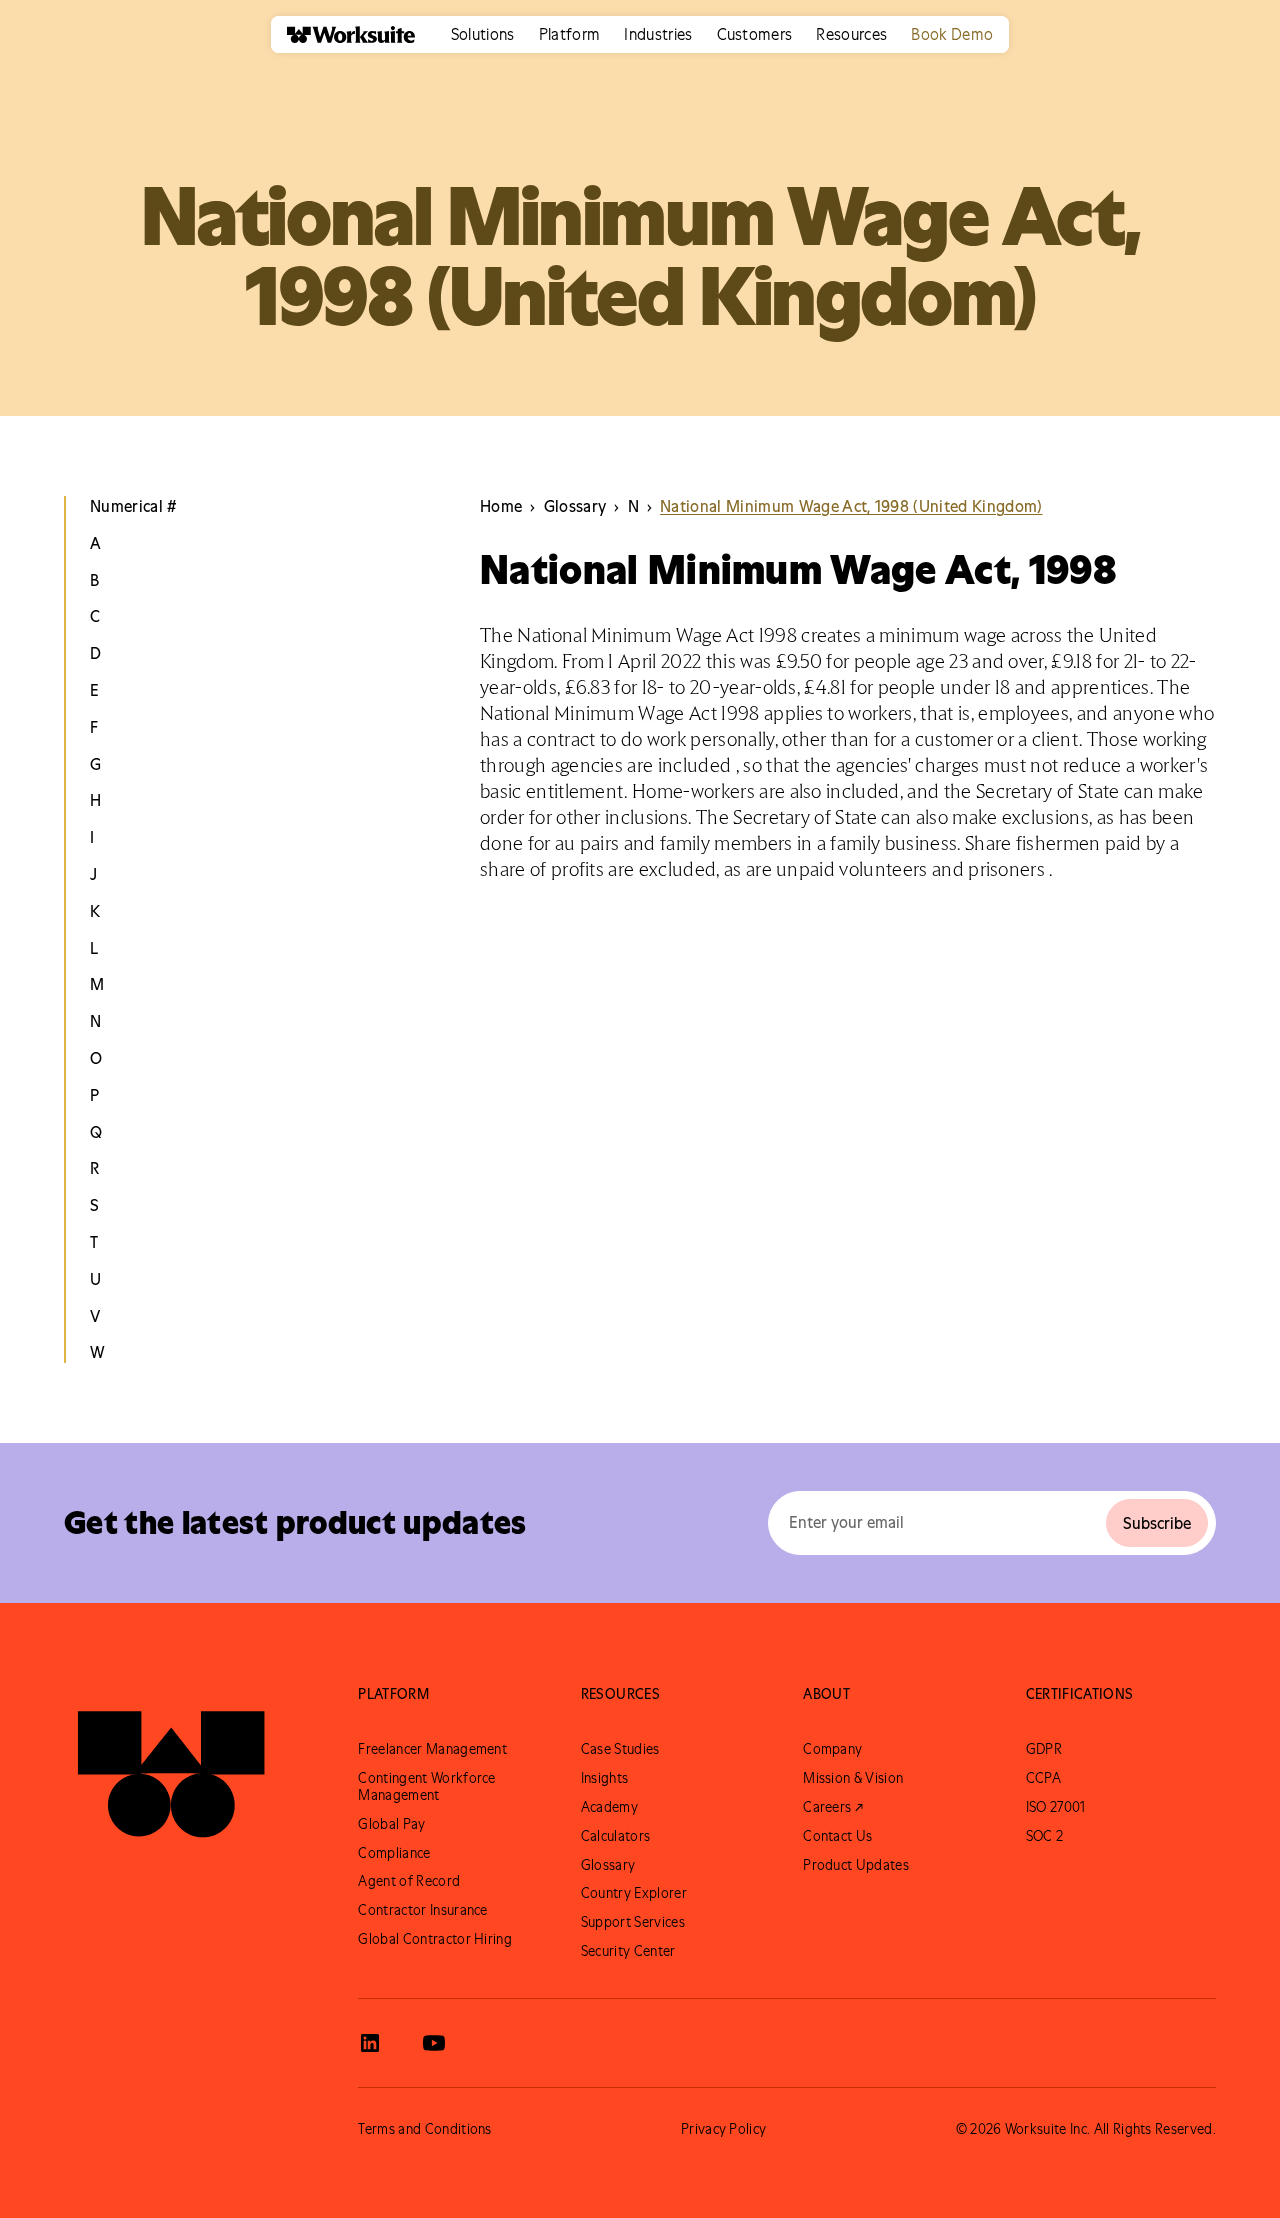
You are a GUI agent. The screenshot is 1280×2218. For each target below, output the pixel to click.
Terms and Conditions (424, 2129)
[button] (483, 34)
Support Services (633, 1922)
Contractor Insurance (422, 1910)
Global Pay (391, 1824)
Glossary (608, 1865)
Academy (609, 1807)
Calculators (616, 1836)
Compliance (394, 1853)
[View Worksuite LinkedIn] (370, 2043)
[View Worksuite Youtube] (434, 2043)
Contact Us (837, 1836)
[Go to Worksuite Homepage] (171, 1765)
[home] (343, 34)
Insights (605, 1778)
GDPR (1044, 1749)
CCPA (1043, 1778)
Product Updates (856, 1865)
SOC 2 (1045, 1836)
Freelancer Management (432, 1749)
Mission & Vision (853, 1778)
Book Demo (952, 34)
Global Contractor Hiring (435, 1939)
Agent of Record (409, 1881)
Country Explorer (634, 1893)
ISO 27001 (1056, 1807)
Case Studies (620, 1749)
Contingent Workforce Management (426, 1786)
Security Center (628, 1951)
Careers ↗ (833, 1807)
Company (832, 1749)
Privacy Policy (723, 2129)
